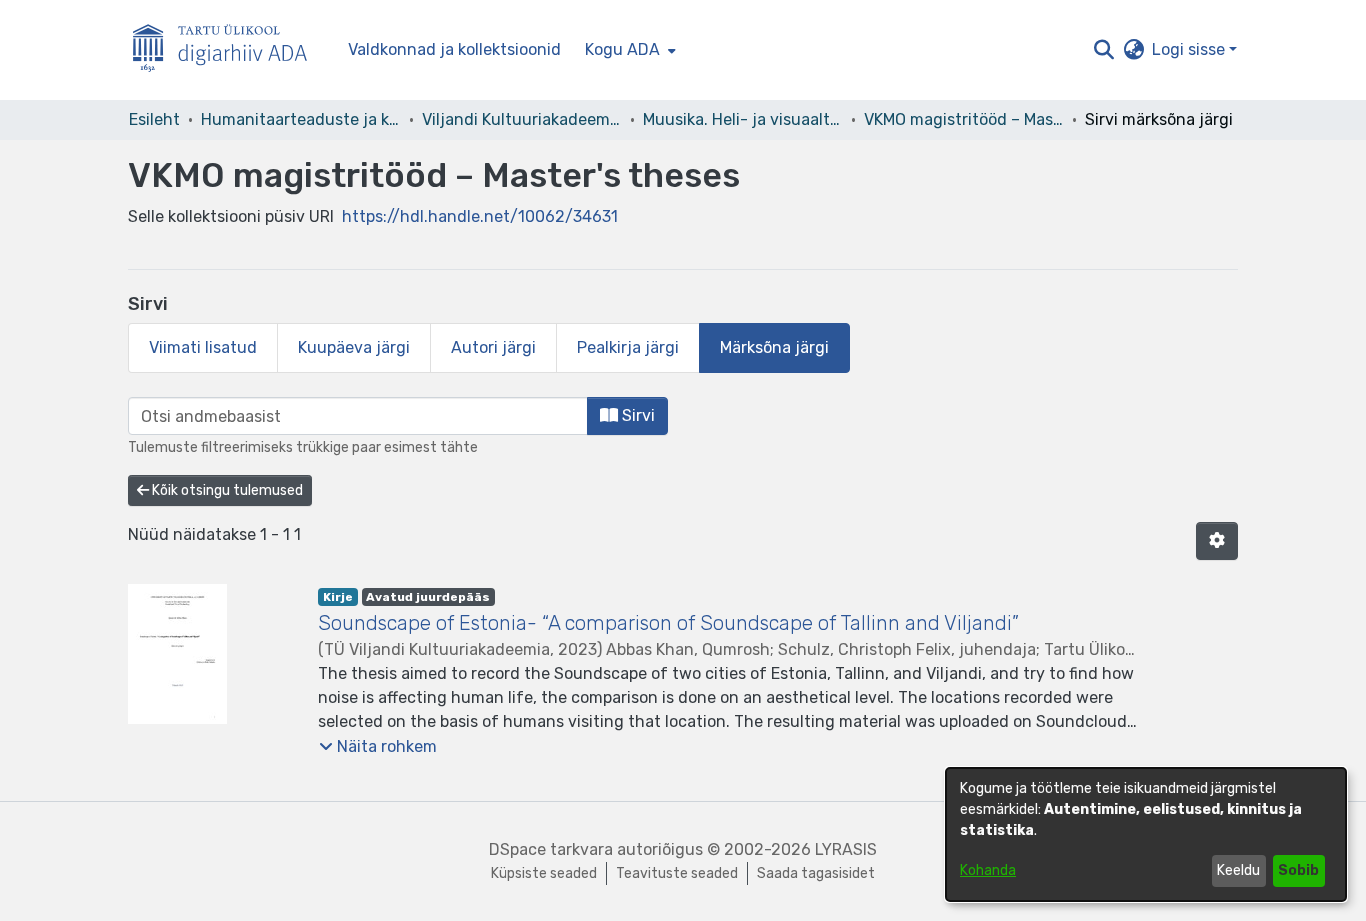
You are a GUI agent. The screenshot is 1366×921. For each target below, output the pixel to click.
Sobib (1298, 870)
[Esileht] (228, 50)
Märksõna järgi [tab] (774, 347)
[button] (1103, 50)
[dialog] (1146, 834)
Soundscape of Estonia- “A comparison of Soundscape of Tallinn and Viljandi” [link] (668, 623)
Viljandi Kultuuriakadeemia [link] (522, 119)
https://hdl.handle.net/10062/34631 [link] (480, 216)
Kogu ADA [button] (622, 49)
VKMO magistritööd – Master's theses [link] (964, 119)
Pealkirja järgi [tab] (628, 347)
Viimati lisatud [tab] (203, 347)
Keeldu (1238, 870)
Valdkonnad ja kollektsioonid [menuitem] (454, 49)
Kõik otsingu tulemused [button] (226, 490)
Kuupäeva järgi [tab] (354, 347)
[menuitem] (628, 50)
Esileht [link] (154, 119)
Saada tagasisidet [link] (816, 873)
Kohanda (988, 870)
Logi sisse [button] (1190, 49)
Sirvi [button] (636, 415)
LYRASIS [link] (846, 849)
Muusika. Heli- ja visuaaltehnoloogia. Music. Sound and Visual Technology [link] (743, 119)
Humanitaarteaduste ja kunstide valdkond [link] (301, 119)
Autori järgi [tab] (493, 347)
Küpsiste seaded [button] (544, 873)
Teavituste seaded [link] (677, 873)
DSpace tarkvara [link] (551, 849)
